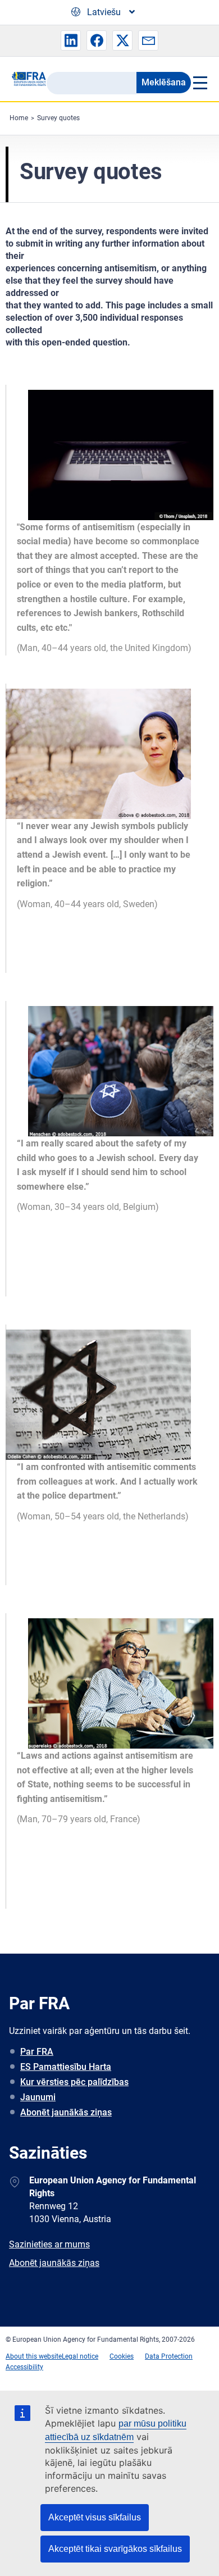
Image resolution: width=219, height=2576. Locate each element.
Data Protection (169, 2356)
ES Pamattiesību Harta (66, 2067)
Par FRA (37, 2052)
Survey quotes (58, 118)
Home (19, 118)
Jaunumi (38, 2097)
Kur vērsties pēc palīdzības (74, 2082)
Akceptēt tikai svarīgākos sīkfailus (115, 2549)
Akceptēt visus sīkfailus (95, 2517)
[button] (71, 40)
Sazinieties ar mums (49, 2244)
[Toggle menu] (199, 83)
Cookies (122, 2356)
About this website (34, 2356)
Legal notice (80, 2356)
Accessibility (24, 2367)
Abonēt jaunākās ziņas (66, 2112)
